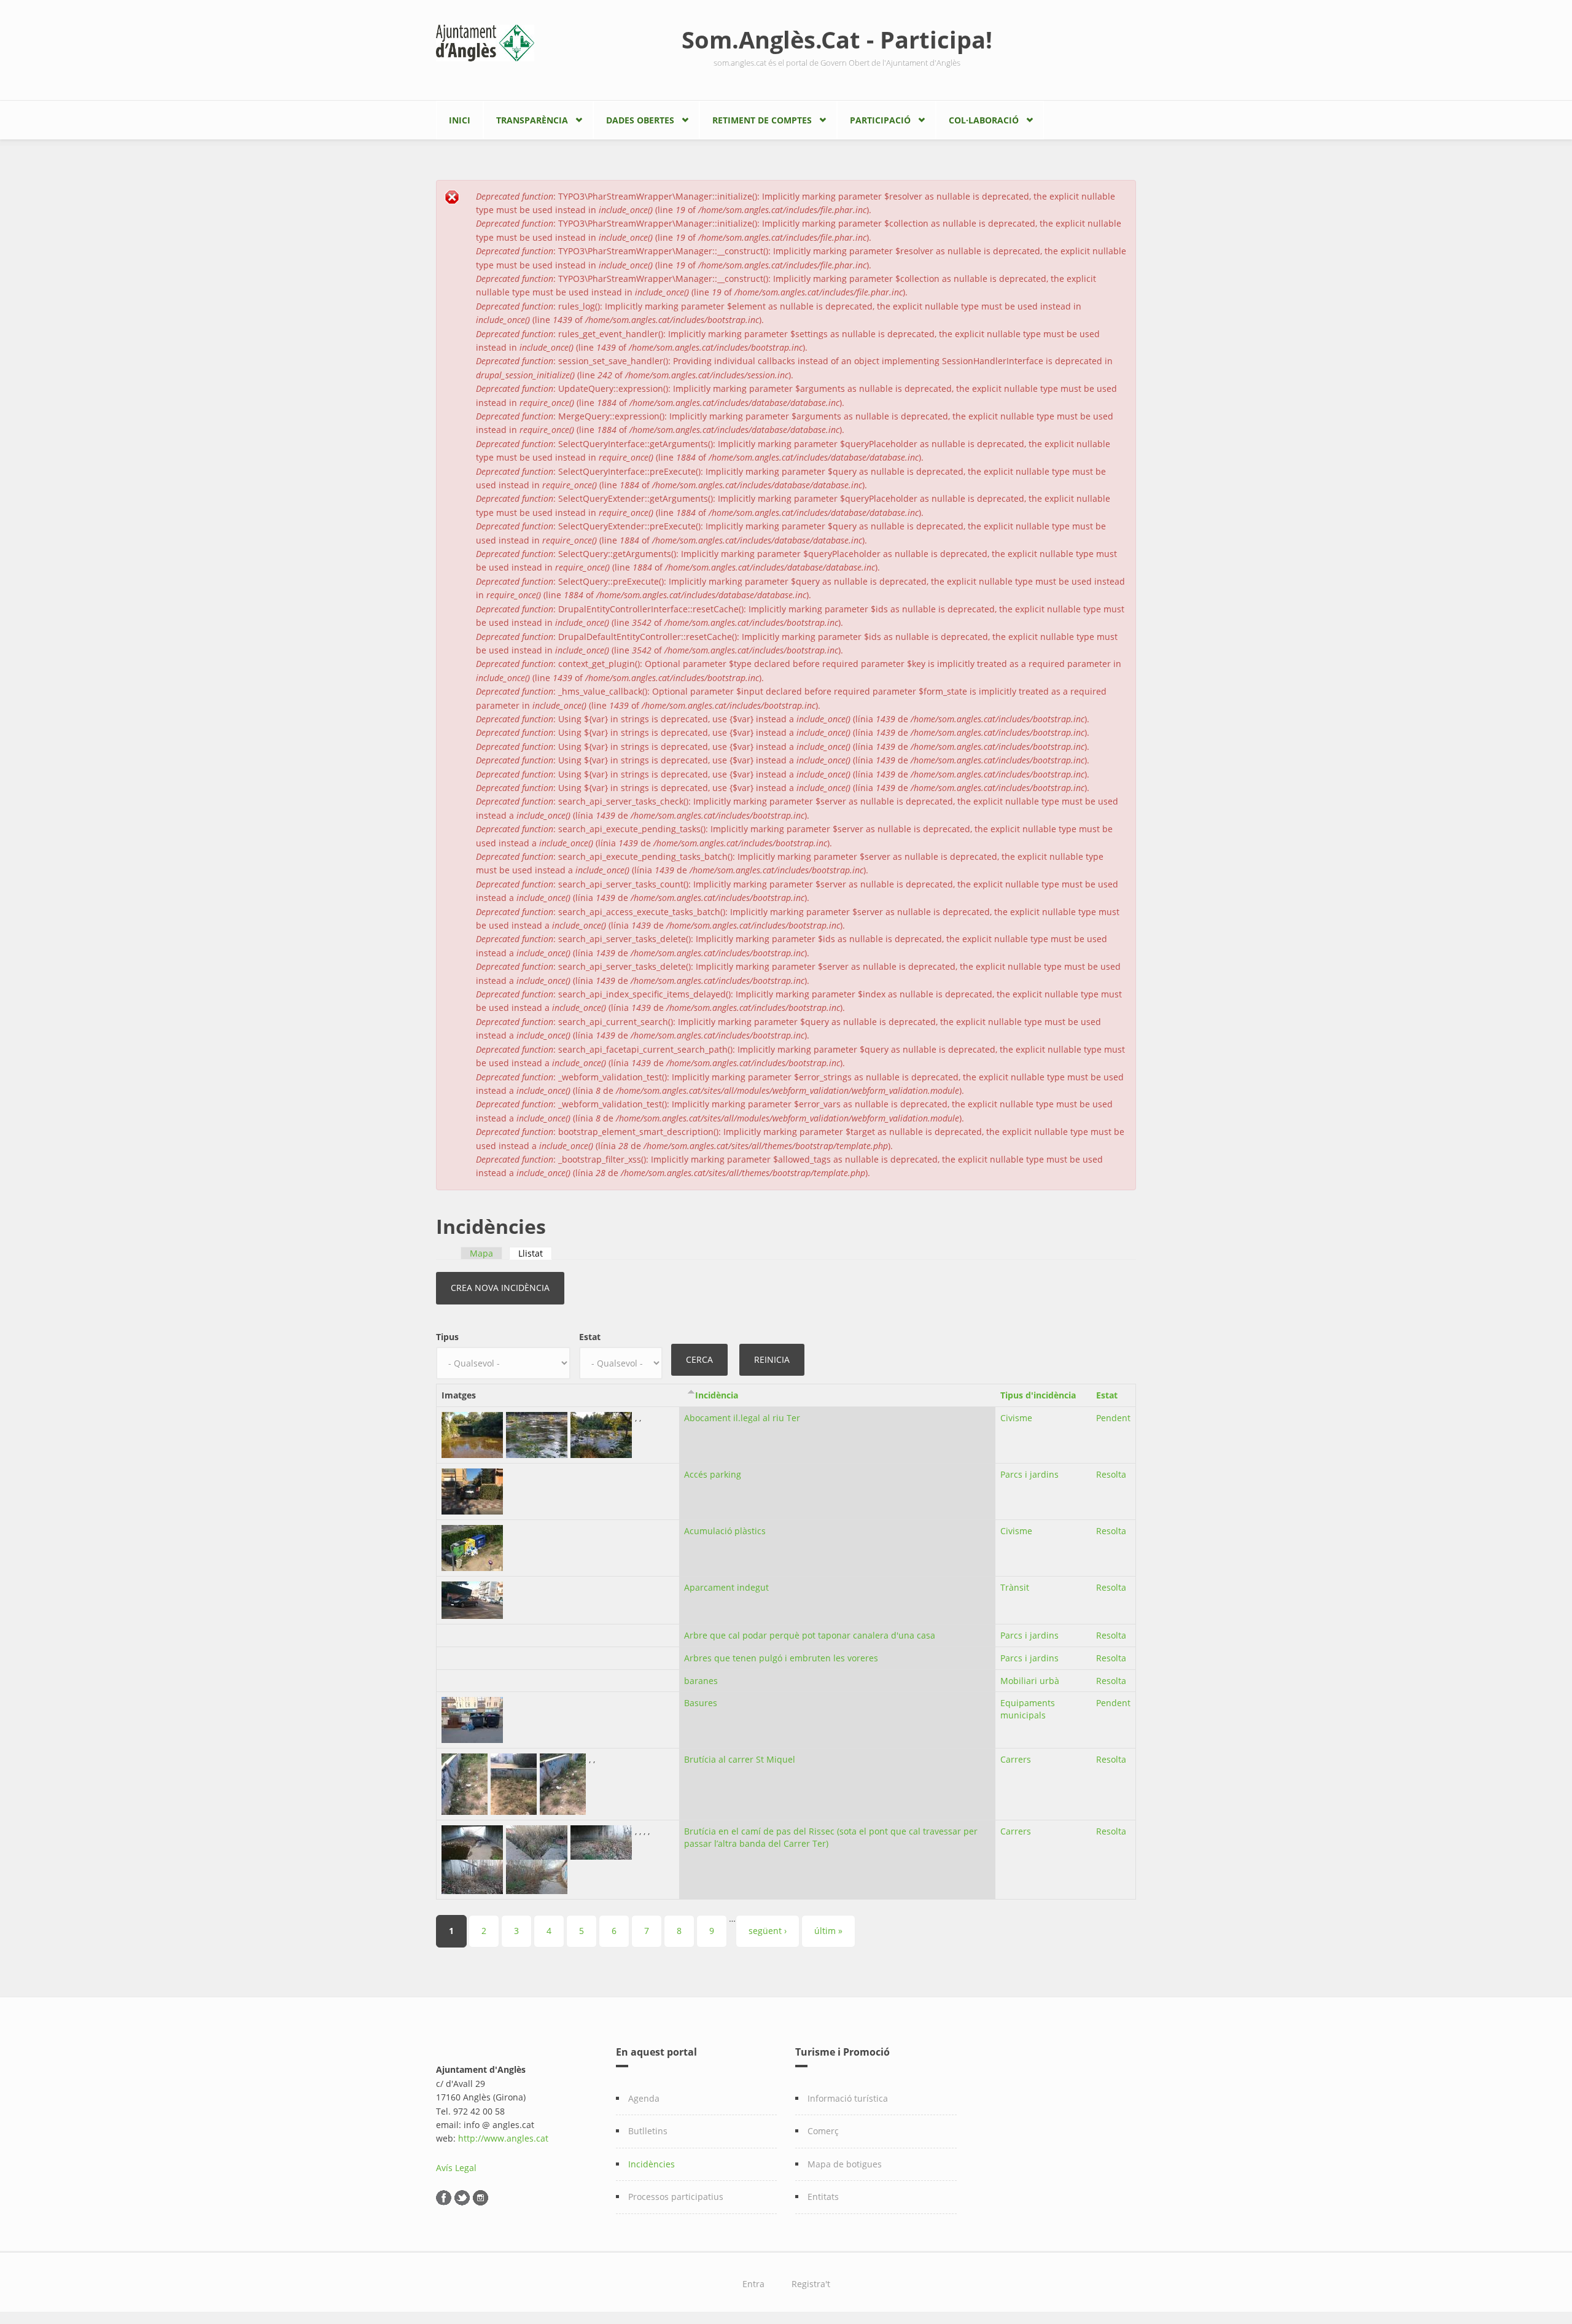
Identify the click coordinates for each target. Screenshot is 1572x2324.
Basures (701, 1703)
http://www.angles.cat (503, 2138)
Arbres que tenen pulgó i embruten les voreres (781, 1658)
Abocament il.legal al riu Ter (742, 1418)
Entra (753, 2284)
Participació (880, 120)
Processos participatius (676, 2197)
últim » (828, 1931)
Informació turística (848, 2098)
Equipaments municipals (1028, 1709)
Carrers (1016, 1759)
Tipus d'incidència (1038, 1395)
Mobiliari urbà (1030, 1681)
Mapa (481, 1253)
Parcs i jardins (1029, 1474)
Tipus (447, 1337)
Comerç (823, 2131)
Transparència (532, 120)
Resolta (1111, 1474)
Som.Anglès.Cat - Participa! (837, 39)
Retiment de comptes (762, 120)
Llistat (535, 1253)
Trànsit (1015, 1587)
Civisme (1016, 1418)
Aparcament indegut (726, 1587)
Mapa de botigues (845, 2164)
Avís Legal (456, 2168)
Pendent (1113, 1418)
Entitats (823, 2197)
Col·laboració (984, 120)
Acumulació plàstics (725, 1531)
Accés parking (713, 1474)
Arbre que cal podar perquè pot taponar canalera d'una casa (810, 1635)
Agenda (644, 2098)
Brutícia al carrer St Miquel (740, 1759)
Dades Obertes (640, 120)
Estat (590, 1337)
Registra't (811, 2284)
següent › (768, 1931)
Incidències (652, 2164)
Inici (460, 120)
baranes (701, 1681)
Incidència (717, 1395)
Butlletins (648, 2131)
